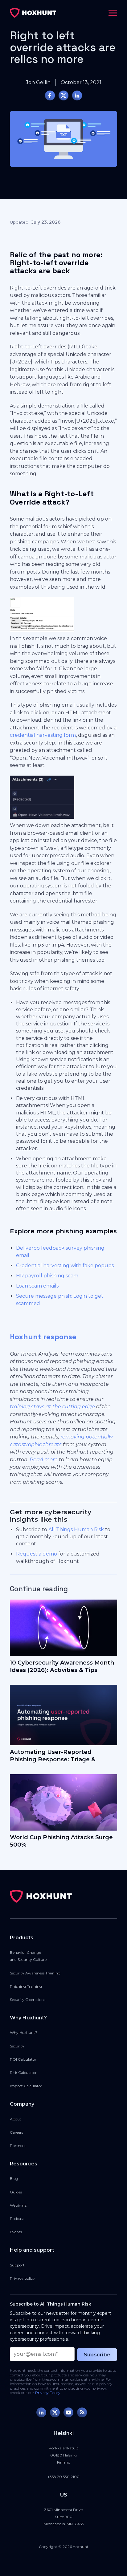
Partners (18, 2146)
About (16, 2119)
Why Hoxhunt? (24, 2032)
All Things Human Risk (76, 1529)
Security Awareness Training (35, 1973)
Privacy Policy (48, 2393)
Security (17, 2046)
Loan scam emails (37, 1286)
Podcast (17, 2219)
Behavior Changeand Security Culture (28, 1956)
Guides (16, 2192)
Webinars (18, 2205)
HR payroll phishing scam (47, 1276)
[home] (33, 13)
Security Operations (28, 2000)
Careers (16, 2132)
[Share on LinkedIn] (77, 95)
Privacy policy (22, 2278)
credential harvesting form (43, 735)
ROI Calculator (23, 2059)
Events (16, 2232)
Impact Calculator (26, 2086)
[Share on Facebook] (50, 95)
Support (17, 2265)
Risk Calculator (23, 2073)
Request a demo (37, 1554)
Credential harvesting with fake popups (65, 1266)
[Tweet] (63, 95)
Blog (14, 2178)
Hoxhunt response (43, 1337)
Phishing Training (26, 1986)
